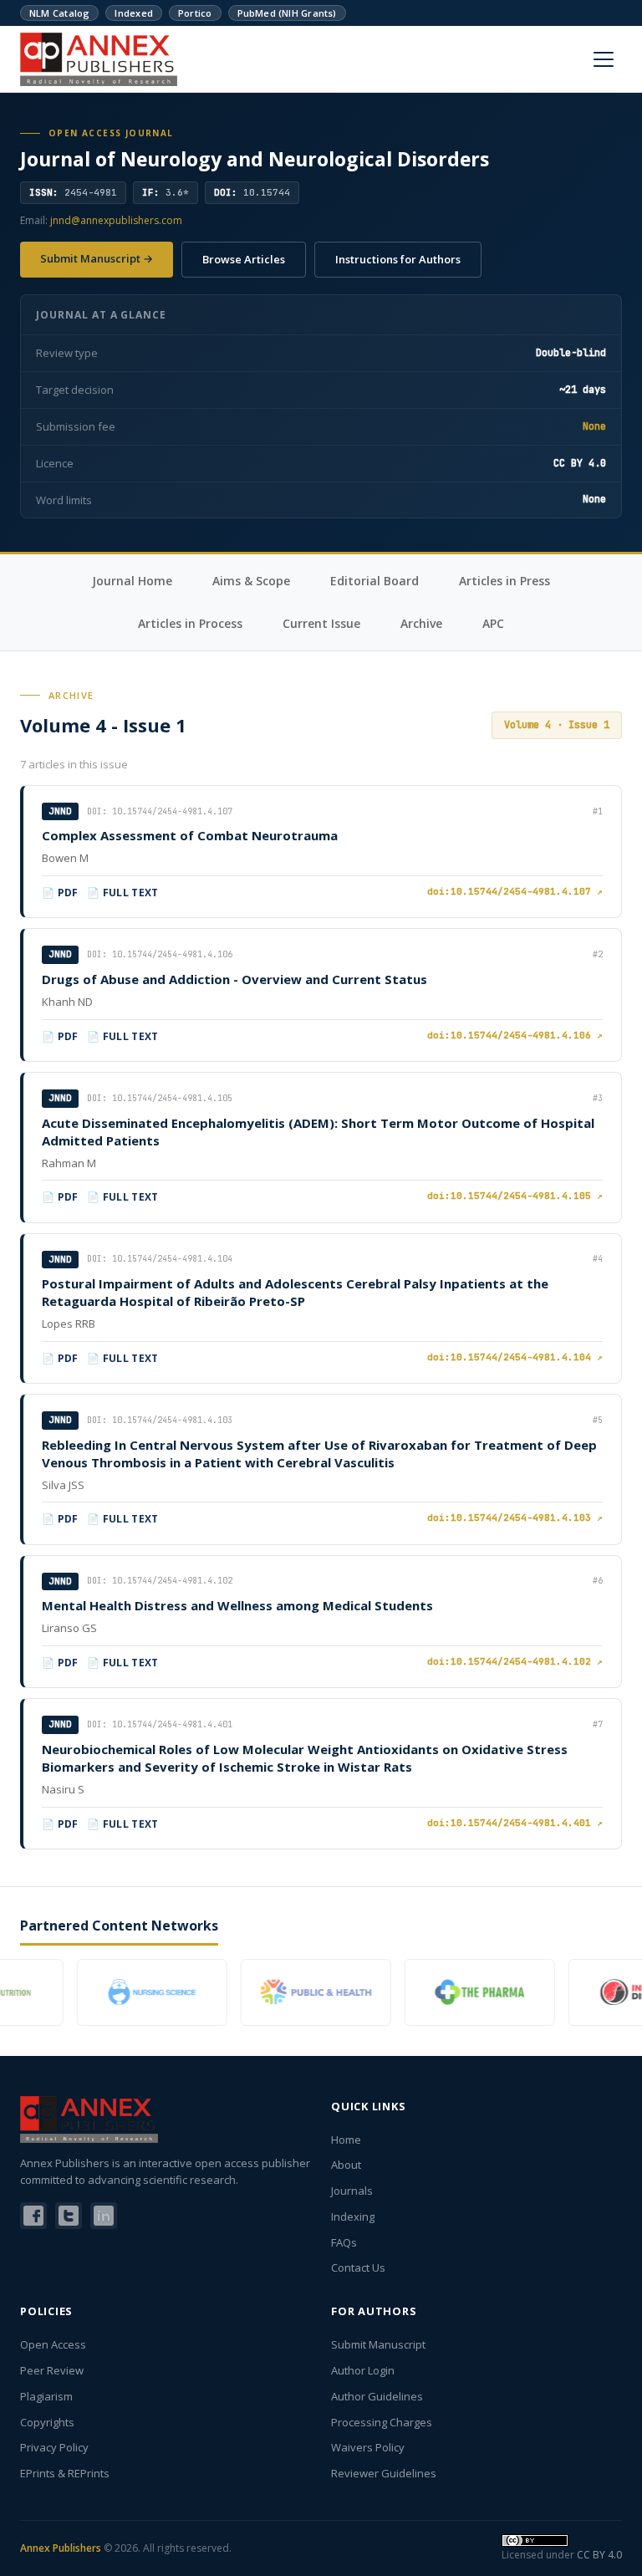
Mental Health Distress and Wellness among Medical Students (237, 1605)
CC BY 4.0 (599, 2555)
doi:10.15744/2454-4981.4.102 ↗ (515, 1661)
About (346, 2165)
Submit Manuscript (378, 2344)
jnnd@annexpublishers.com (116, 220)
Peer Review (52, 2370)
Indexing (353, 2216)
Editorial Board (374, 581)
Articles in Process (190, 623)
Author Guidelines (377, 2396)
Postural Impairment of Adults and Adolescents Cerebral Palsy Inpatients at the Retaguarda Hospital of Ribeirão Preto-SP (295, 1292)
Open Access (53, 2344)
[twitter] (69, 2216)
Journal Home (132, 581)
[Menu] (604, 59)
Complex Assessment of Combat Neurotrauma (190, 835)
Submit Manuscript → (97, 258)
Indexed (134, 13)
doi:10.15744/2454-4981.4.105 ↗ (515, 1196)
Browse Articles (244, 259)
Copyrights (47, 2422)
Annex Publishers (61, 2548)
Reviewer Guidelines (384, 2473)
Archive (421, 623)
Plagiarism (46, 2396)
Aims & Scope (251, 581)
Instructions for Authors (398, 259)
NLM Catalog (59, 13)
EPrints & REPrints (65, 2473)
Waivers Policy (368, 2447)
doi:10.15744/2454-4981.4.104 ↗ (515, 1357)
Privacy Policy (54, 2447)
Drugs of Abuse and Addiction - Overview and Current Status (234, 979)
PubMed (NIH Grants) (287, 13)
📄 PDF (60, 893)
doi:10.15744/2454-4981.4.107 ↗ (515, 891)
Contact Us (358, 2267)
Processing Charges (382, 2422)
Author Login (363, 2370)
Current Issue (321, 623)
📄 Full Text (123, 893)
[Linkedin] (104, 2216)
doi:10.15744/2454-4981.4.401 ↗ (515, 1823)
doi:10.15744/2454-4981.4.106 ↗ (515, 1035)
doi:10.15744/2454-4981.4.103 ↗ (515, 1518)
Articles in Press (504, 581)
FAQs (344, 2242)
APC (493, 623)
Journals (352, 2191)
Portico (195, 13)
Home (346, 2140)
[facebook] (33, 2216)
